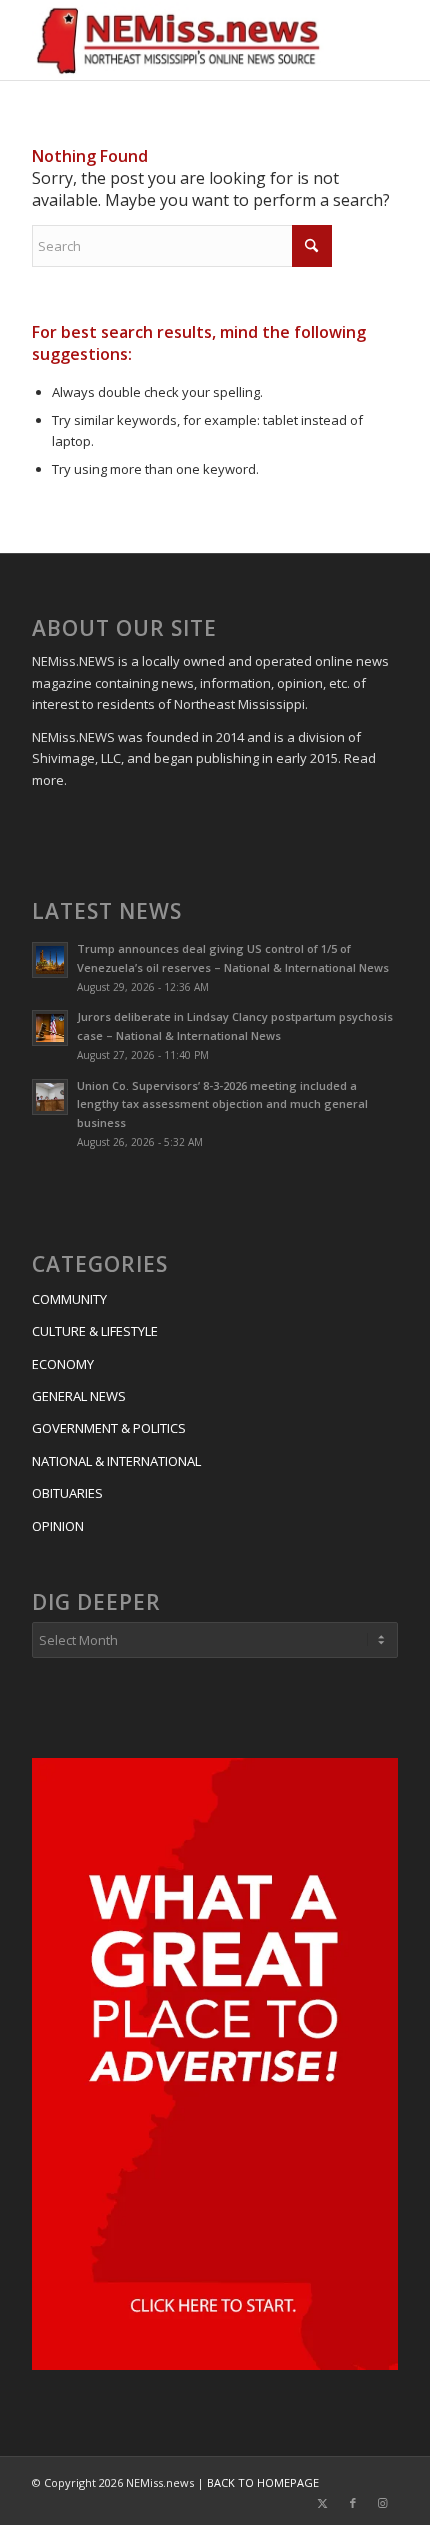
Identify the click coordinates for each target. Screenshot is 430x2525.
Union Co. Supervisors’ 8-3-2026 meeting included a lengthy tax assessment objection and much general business (222, 1104)
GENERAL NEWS (79, 1396)
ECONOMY (63, 1364)
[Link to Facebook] (353, 2503)
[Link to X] (323, 2503)
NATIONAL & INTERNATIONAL (116, 1461)
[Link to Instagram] (383, 2503)
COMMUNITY (69, 1299)
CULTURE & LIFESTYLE (95, 1331)
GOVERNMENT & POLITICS (109, 1428)
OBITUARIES (67, 1493)
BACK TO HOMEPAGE (263, 2482)
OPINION (58, 1526)
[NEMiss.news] (178, 40)
